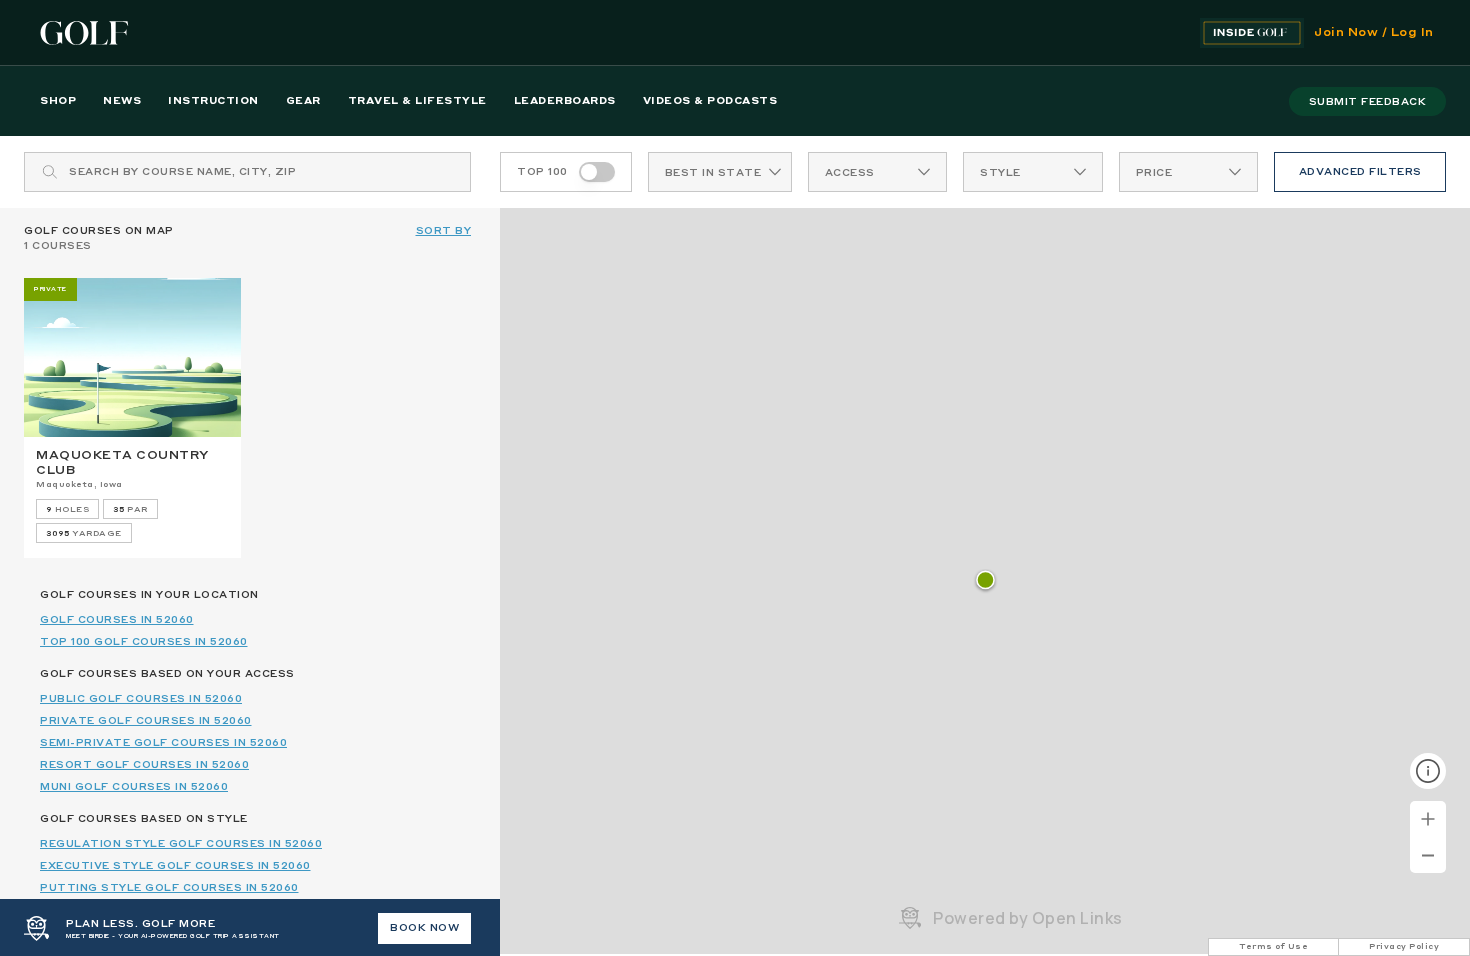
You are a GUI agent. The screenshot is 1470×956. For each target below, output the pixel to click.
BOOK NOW (424, 928)
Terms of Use (1273, 947)
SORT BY (444, 231)
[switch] (597, 172)
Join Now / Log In (1374, 33)
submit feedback (1368, 102)
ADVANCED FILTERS (1360, 172)
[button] (985, 581)
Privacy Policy (1404, 947)
